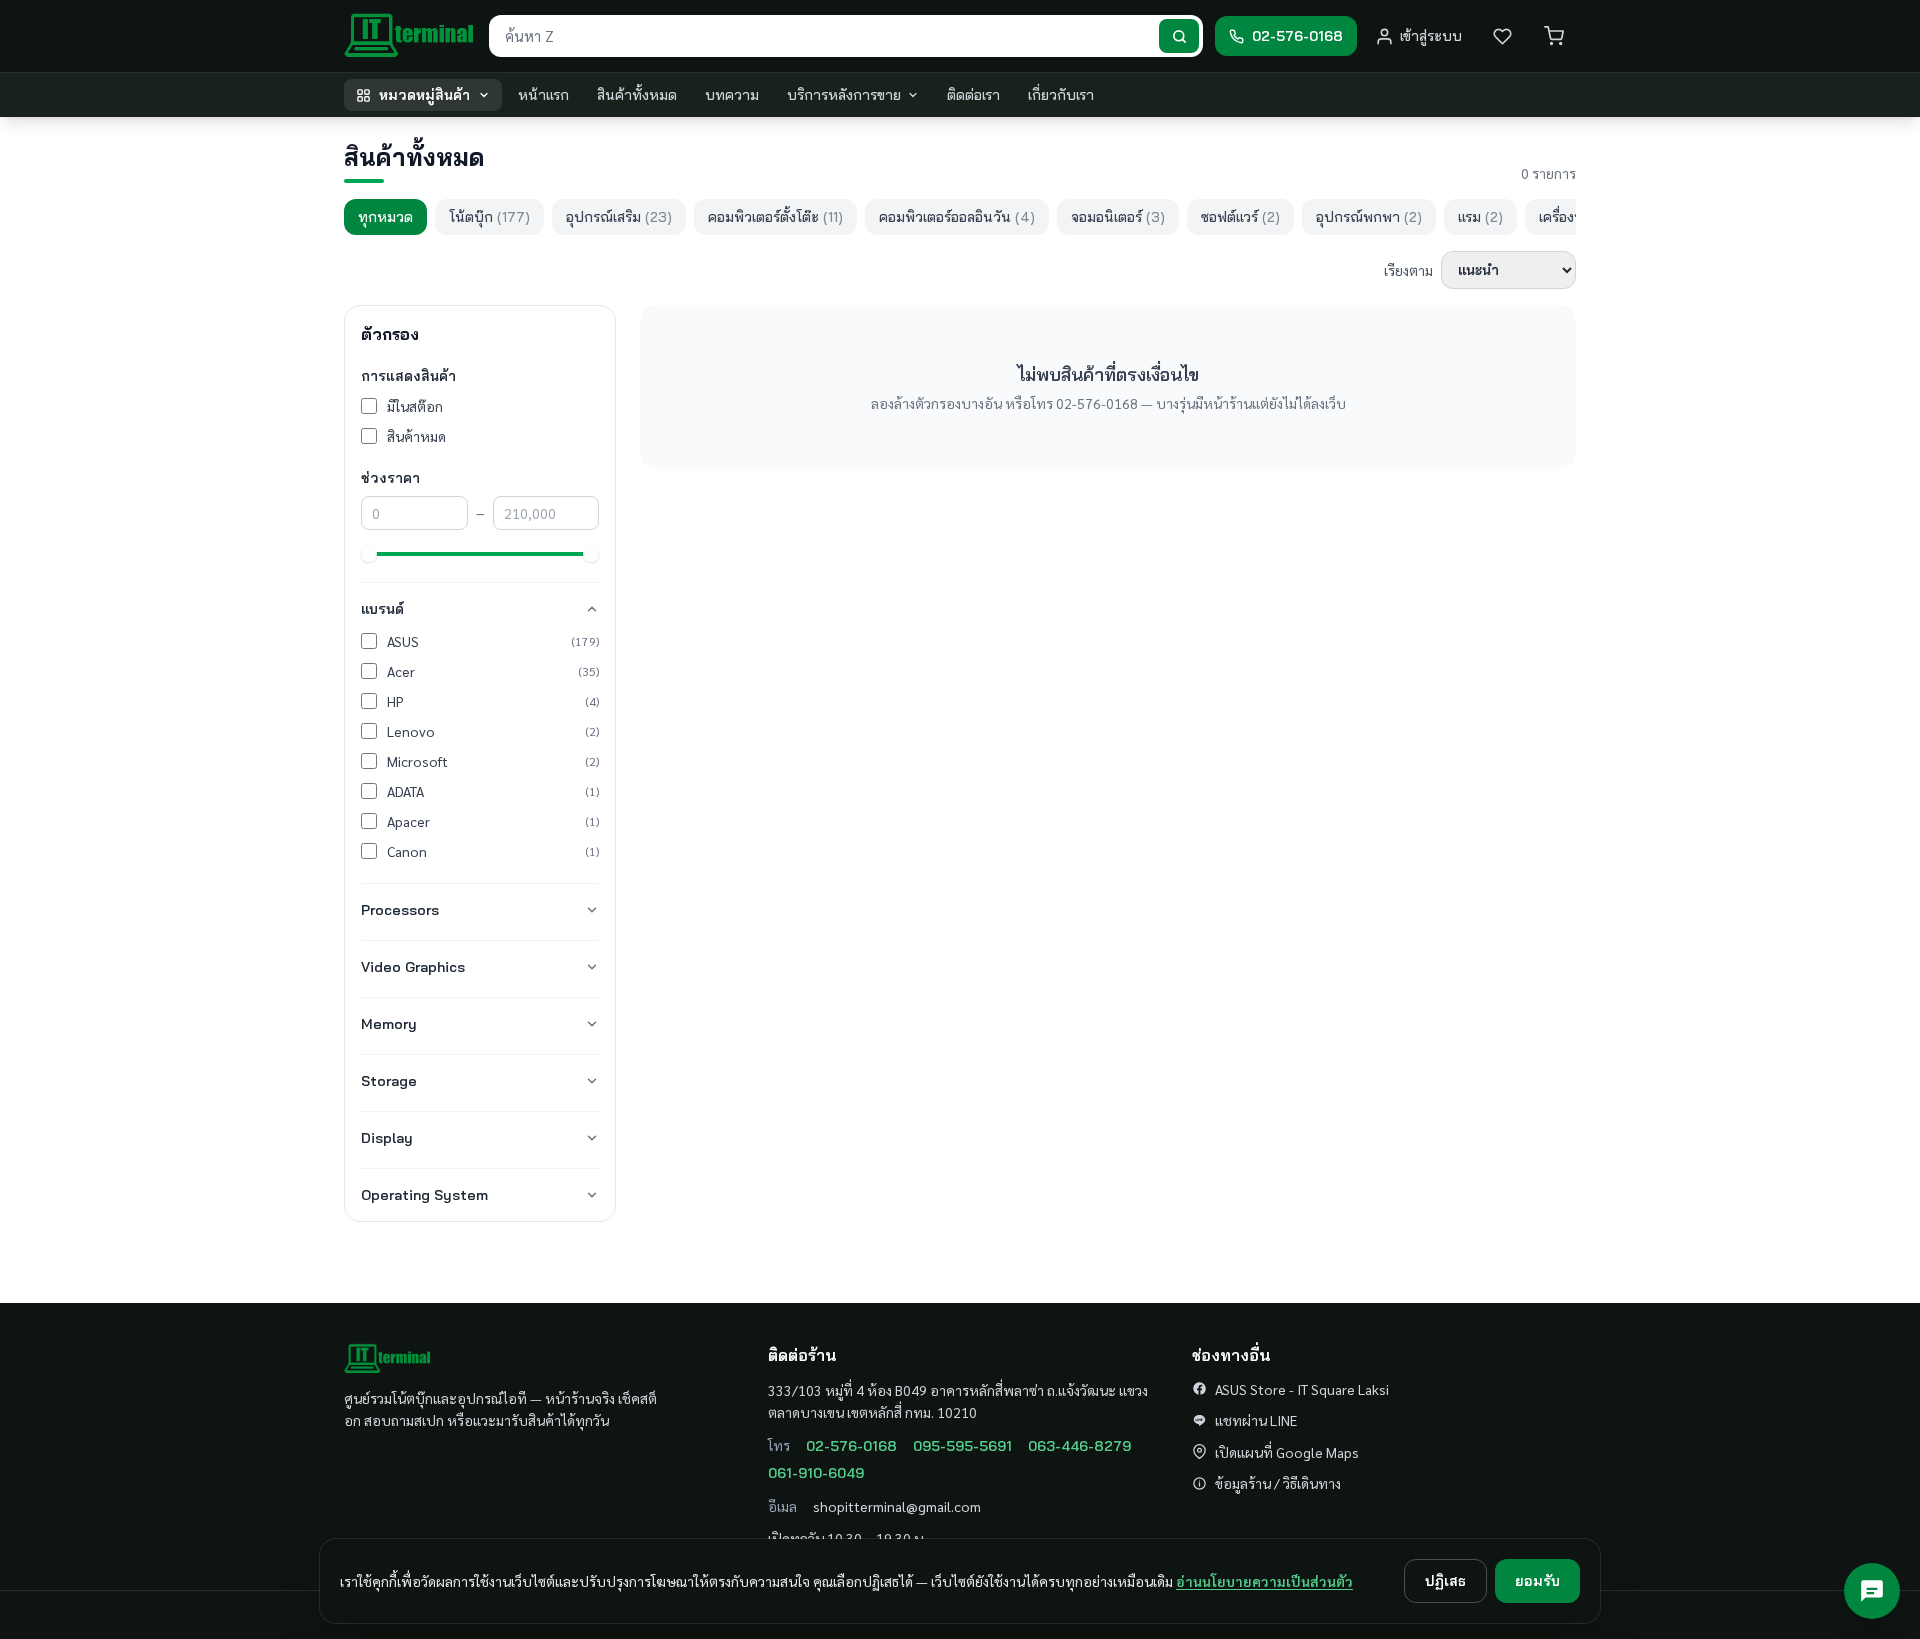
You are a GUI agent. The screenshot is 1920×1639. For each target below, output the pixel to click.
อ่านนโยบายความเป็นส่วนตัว (1264, 1581)
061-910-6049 (816, 1473)
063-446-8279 (1079, 1446)
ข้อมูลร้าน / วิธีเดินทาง (1278, 1483)
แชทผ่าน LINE (1256, 1420)
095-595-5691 (962, 1446)
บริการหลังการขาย (844, 95)
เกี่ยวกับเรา (1061, 95)
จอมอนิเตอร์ (1118, 217)
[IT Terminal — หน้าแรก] (410, 36)
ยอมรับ (1537, 1581)
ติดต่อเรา (973, 95)
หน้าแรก (543, 95)
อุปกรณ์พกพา (1369, 217)
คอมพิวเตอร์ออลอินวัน (957, 217)
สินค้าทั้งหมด (637, 95)
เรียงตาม (1408, 270)
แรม (1480, 217)
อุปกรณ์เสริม (619, 217)
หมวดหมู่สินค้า (424, 95)
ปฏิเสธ (1445, 1581)
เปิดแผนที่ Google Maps (1287, 1452)
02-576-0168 (851, 1446)
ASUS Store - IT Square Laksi (1302, 1389)
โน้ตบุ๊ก (489, 217)
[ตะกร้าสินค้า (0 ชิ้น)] (1554, 36)
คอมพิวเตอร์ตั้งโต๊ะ (775, 217)
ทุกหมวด (385, 217)
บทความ (732, 95)
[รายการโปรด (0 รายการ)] (1502, 36)
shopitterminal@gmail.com (897, 1506)
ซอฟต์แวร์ (1240, 217)
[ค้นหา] (1179, 36)
